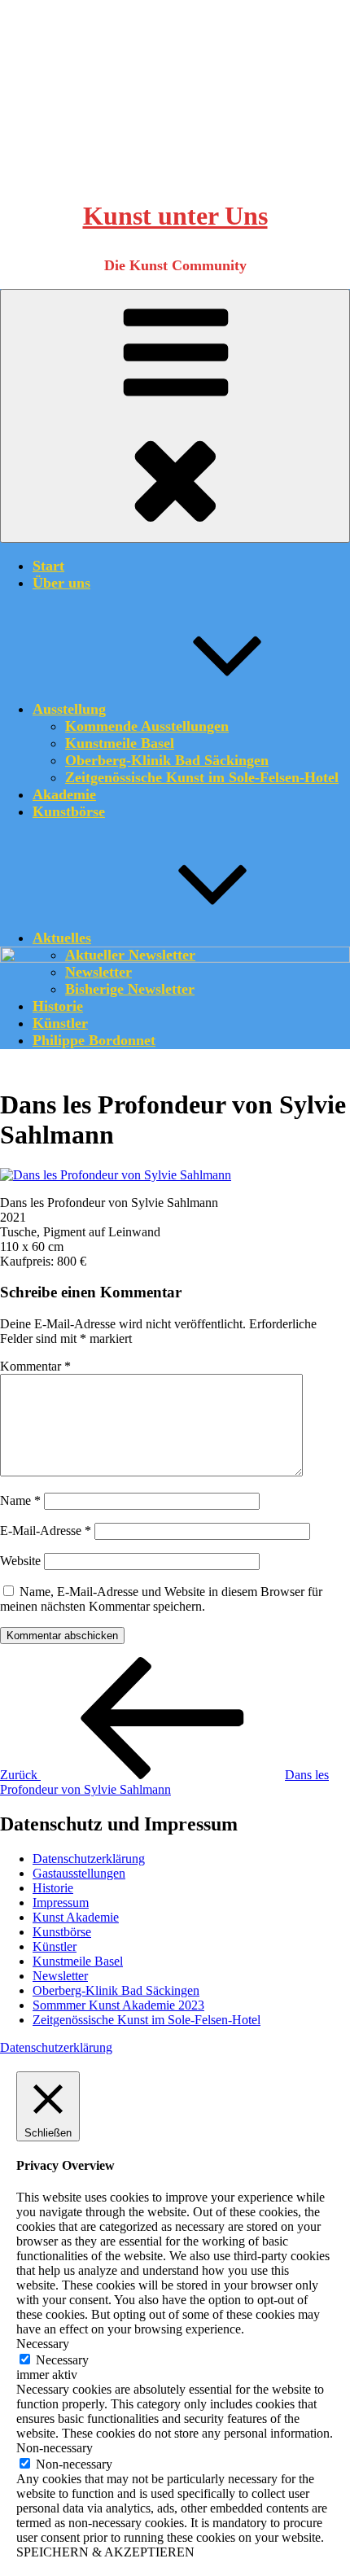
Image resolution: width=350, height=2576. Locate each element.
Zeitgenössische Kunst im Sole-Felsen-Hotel (202, 777)
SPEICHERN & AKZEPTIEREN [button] (105, 2552)
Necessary (62, 2360)
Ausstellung (69, 709)
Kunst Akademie (76, 1917)
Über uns (61, 583)
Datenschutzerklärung (89, 1859)
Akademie (64, 794)
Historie (53, 1888)
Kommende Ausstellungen (147, 726)
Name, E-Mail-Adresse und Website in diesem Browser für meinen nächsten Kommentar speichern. (161, 1599)
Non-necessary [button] (55, 2448)
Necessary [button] (43, 2344)
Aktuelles (62, 938)
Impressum (61, 1902)
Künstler (55, 1946)
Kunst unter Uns (175, 216)
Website (20, 1561)
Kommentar (35, 1366)
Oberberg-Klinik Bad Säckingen (167, 760)
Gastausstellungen (79, 1873)
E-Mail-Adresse (46, 1531)
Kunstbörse (69, 811)
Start (48, 566)
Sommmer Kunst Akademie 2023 (118, 2005)
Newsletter (60, 1976)
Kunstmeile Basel (120, 743)
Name (20, 1500)
